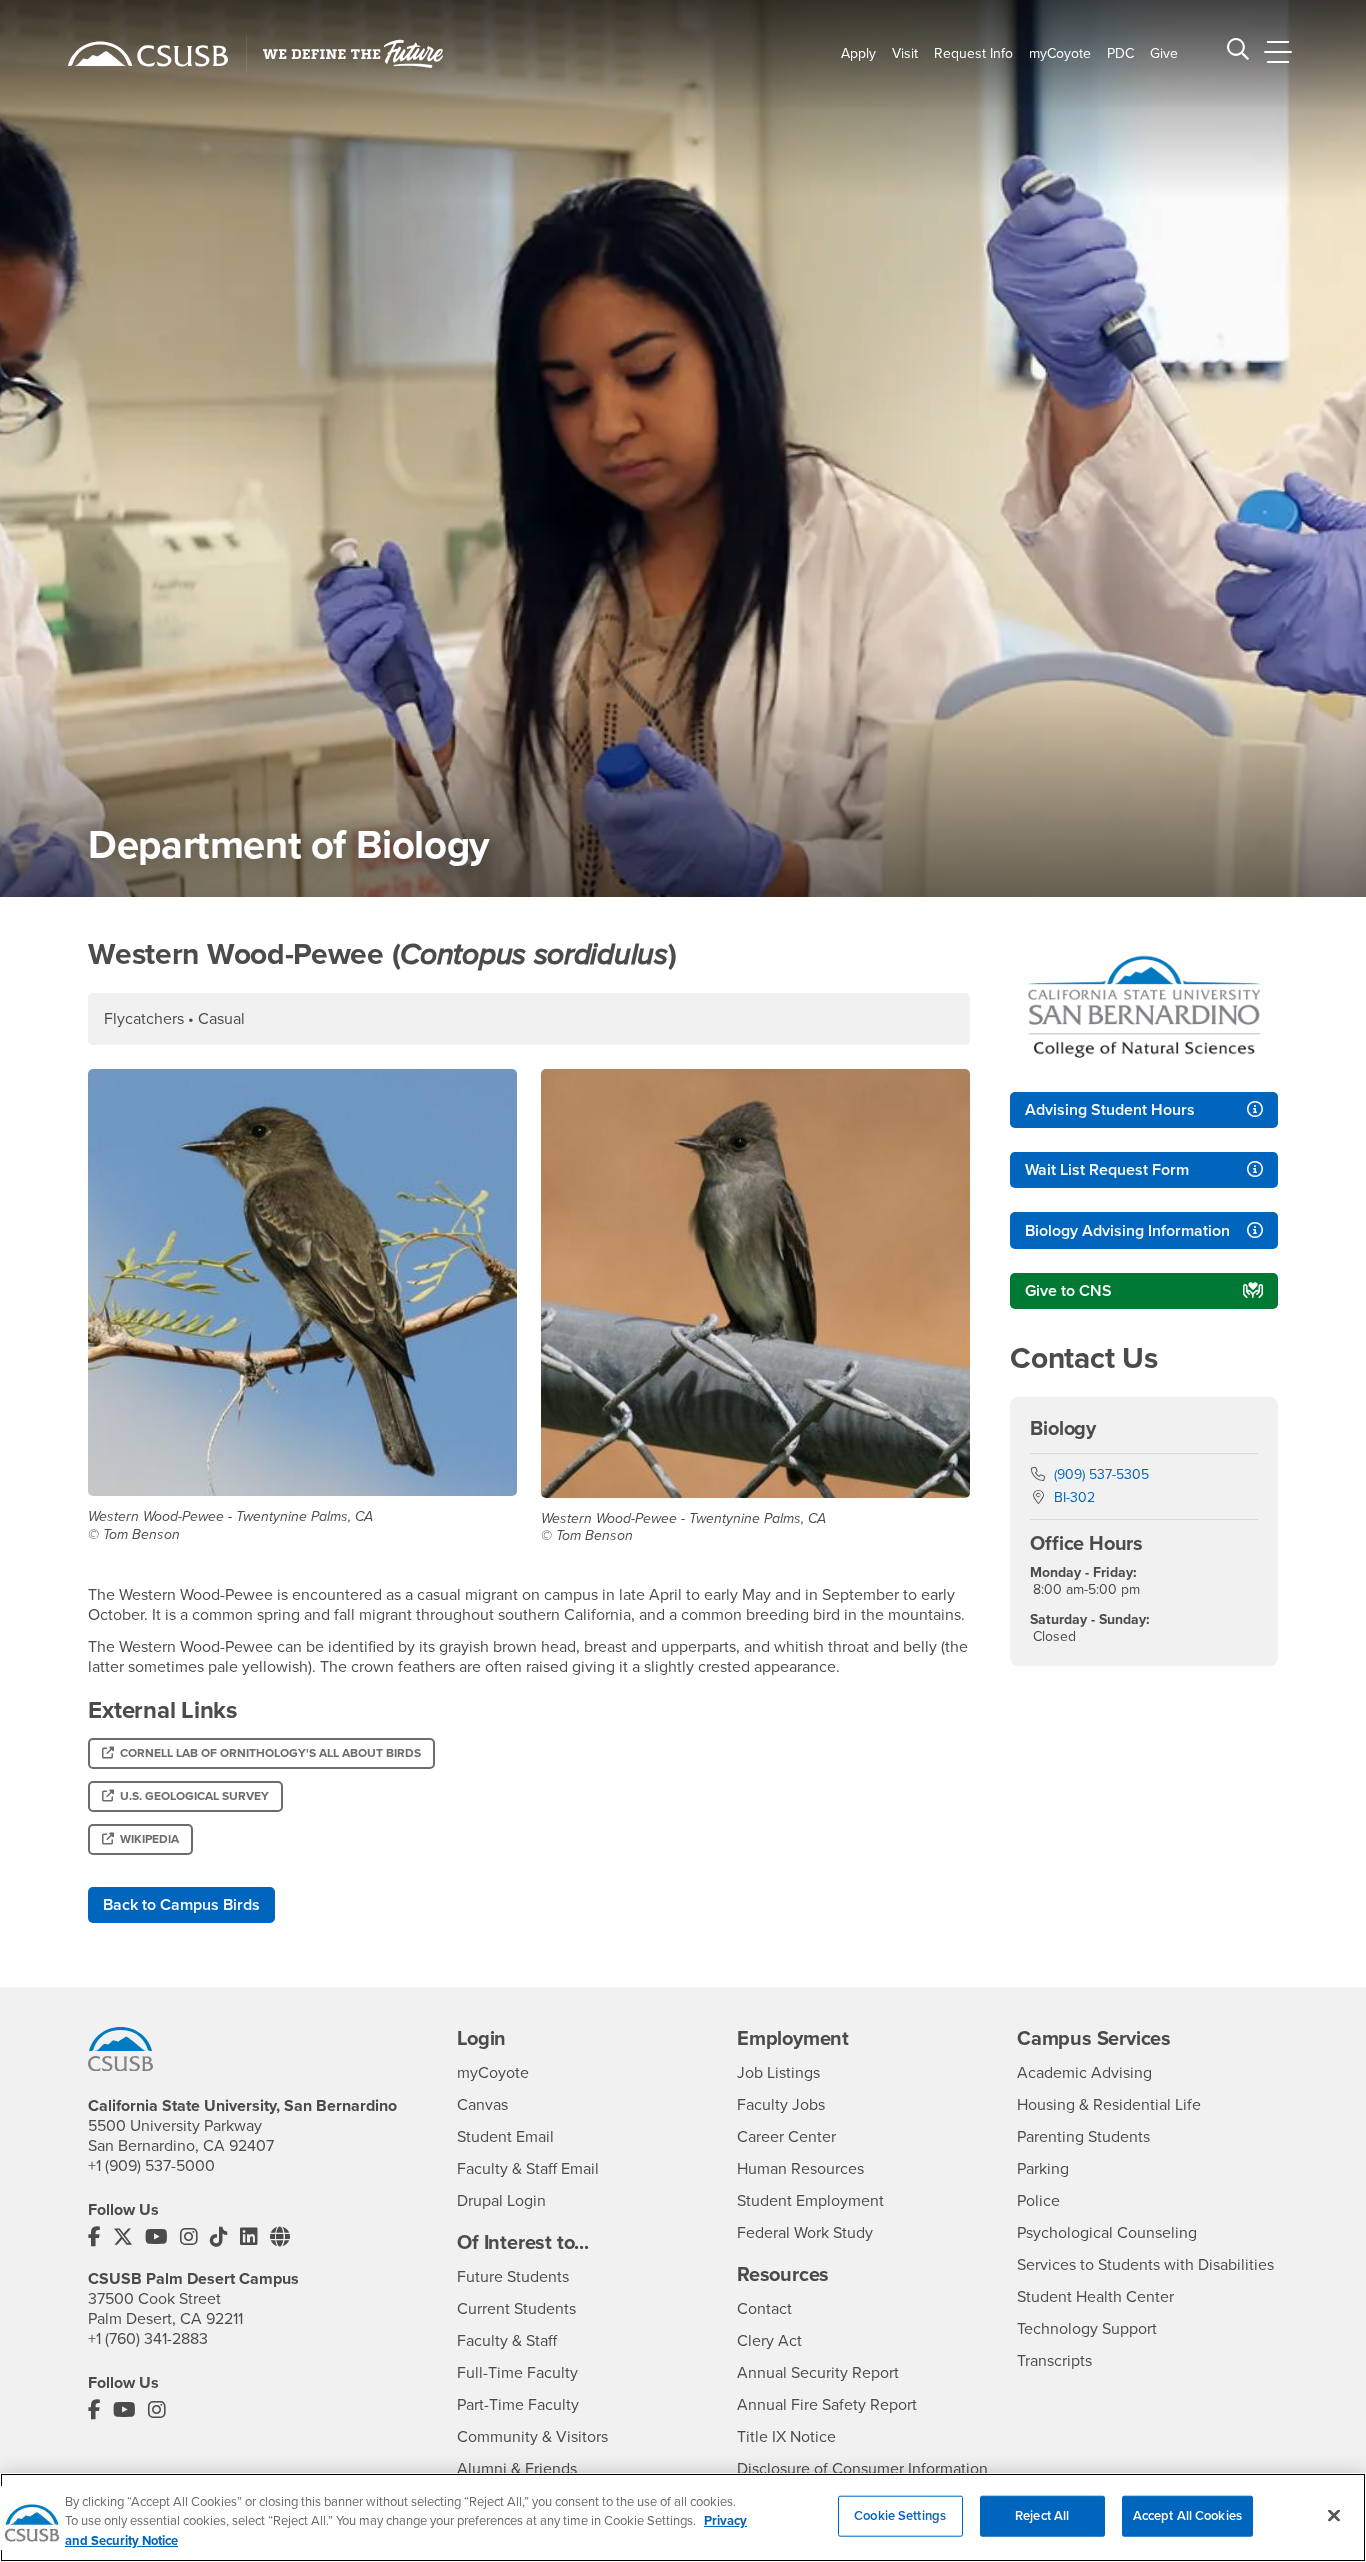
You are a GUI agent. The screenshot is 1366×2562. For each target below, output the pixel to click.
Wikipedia (149, 1839)
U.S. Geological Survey (194, 1796)
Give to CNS (1068, 1291)
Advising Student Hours (1110, 1110)
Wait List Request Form (1107, 1170)
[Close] (1334, 2515)
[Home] (148, 54)
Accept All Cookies (1187, 2515)
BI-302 (1074, 1497)
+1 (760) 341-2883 (148, 2339)
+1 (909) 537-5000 (151, 2166)
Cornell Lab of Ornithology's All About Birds (270, 1753)
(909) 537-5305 (1101, 1474)
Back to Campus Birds (181, 1905)
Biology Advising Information (1127, 1231)
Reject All (1042, 2515)
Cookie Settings (900, 2515)
